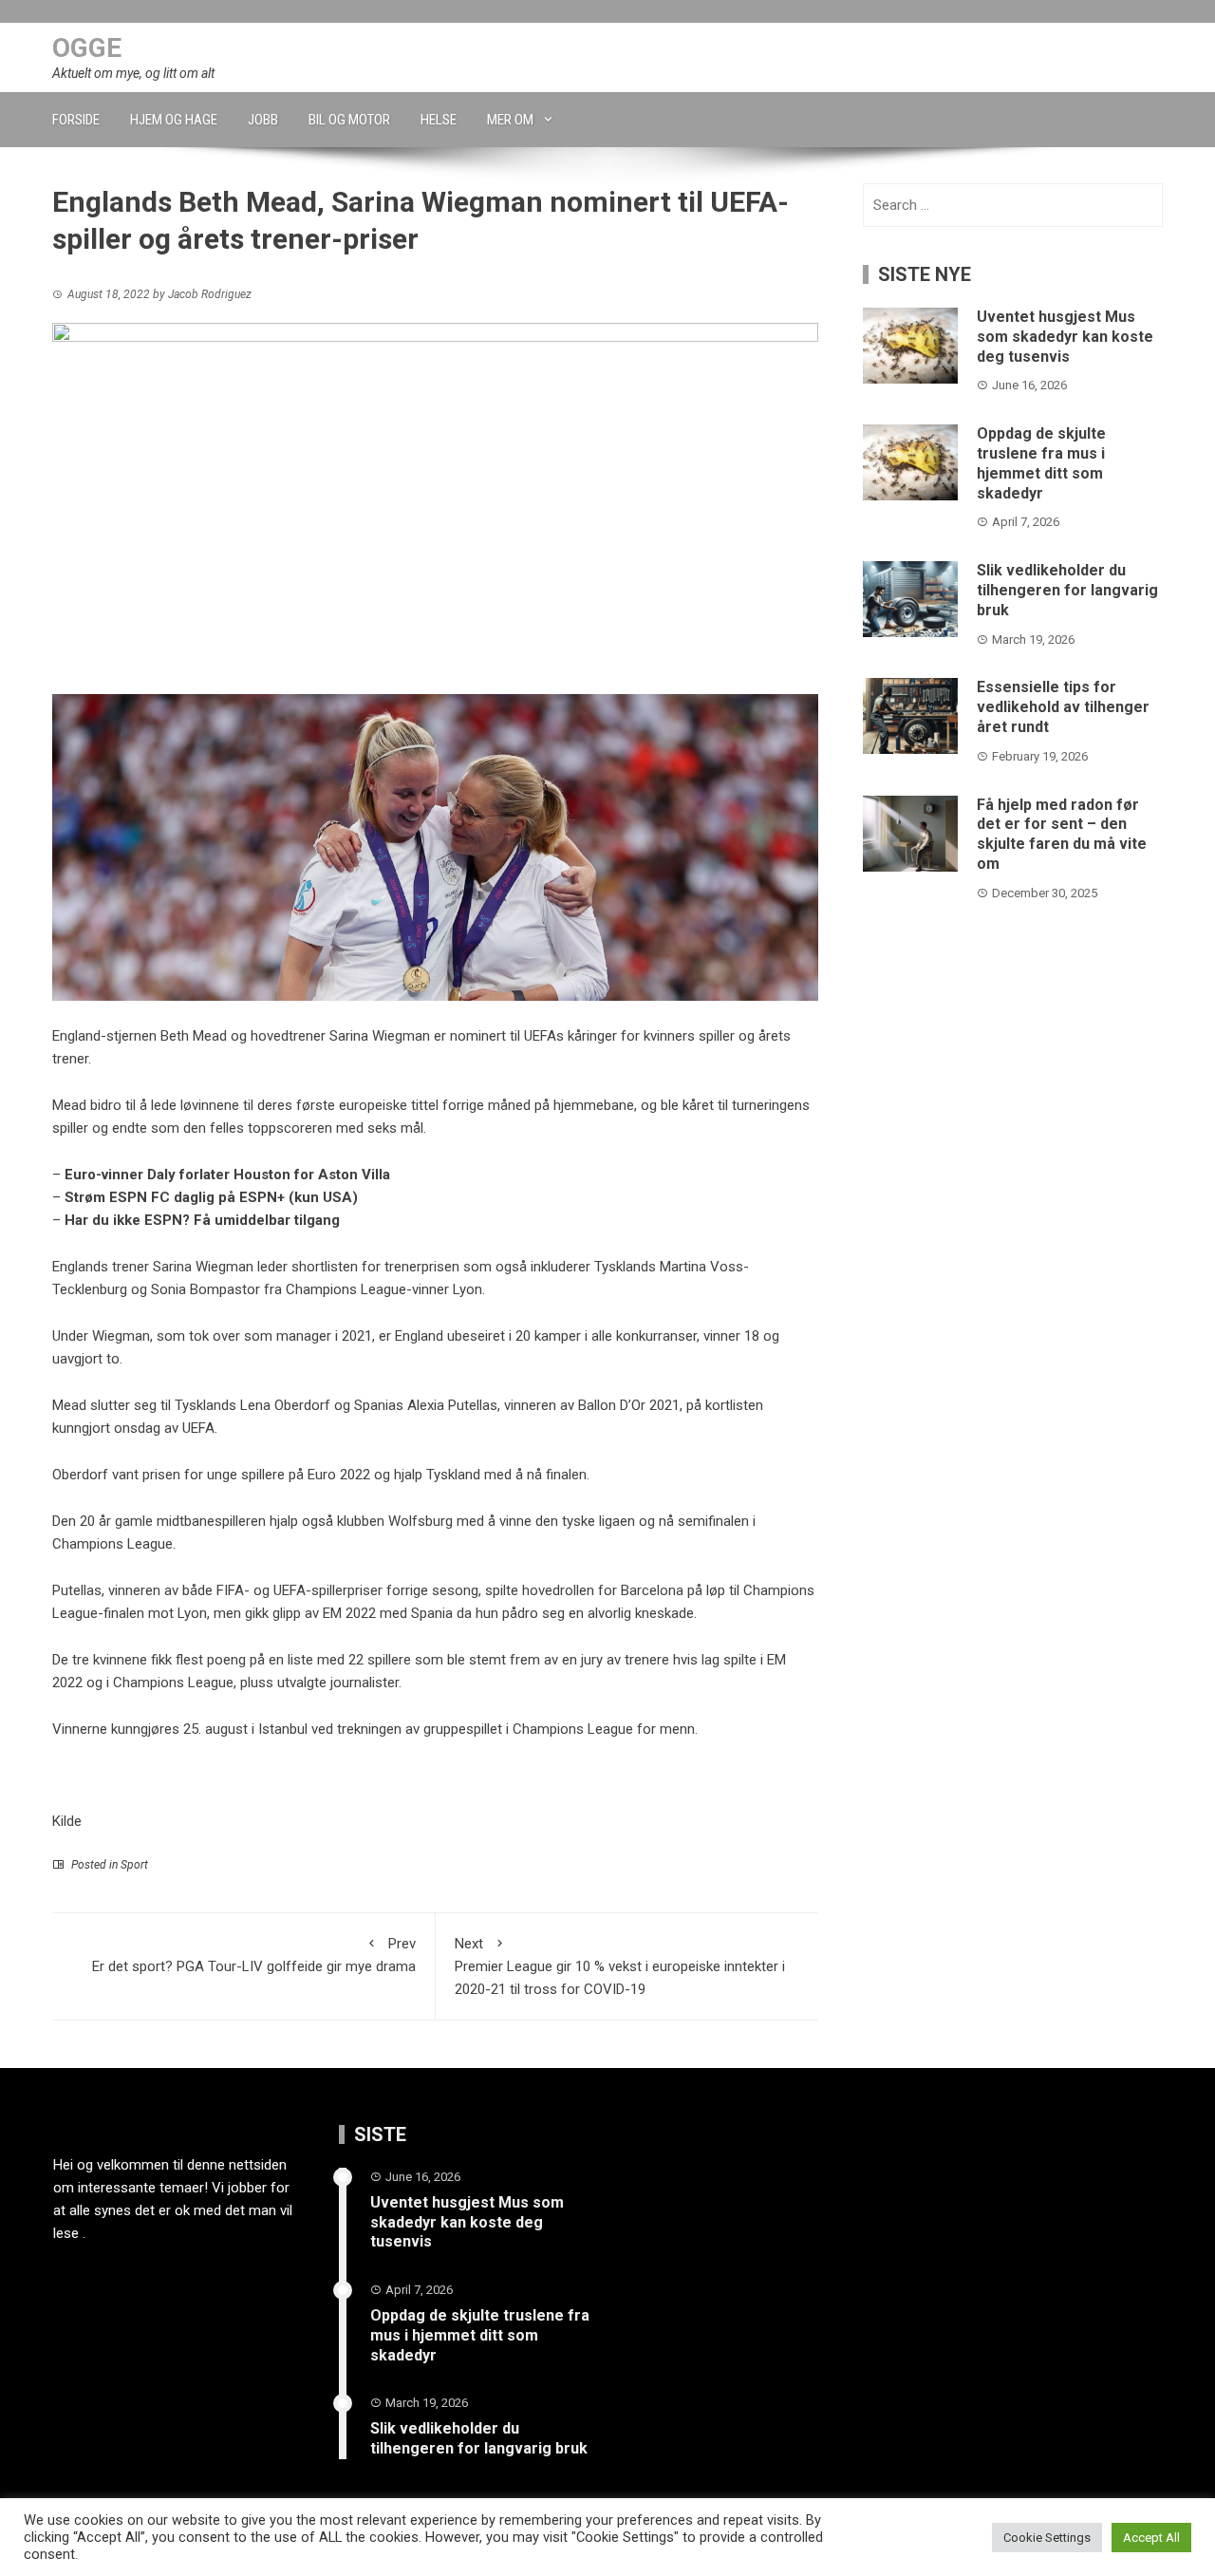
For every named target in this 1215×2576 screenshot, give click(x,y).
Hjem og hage (174, 120)
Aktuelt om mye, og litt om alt (133, 73)
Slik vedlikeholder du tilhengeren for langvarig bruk (1067, 590)
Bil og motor (349, 120)
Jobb (263, 120)
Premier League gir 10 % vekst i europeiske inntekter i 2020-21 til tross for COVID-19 (620, 1966)
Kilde (67, 1821)
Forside (76, 120)
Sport (134, 1865)
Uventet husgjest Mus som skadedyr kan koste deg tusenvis (1065, 337)
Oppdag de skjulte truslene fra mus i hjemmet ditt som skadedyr (1041, 463)
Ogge (87, 48)
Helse (439, 120)
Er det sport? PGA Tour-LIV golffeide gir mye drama (254, 1955)
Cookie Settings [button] (1047, 2538)
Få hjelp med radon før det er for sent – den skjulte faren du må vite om (1062, 834)
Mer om (510, 120)
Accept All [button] (1151, 2538)
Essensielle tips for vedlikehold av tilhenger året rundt (1063, 707)
